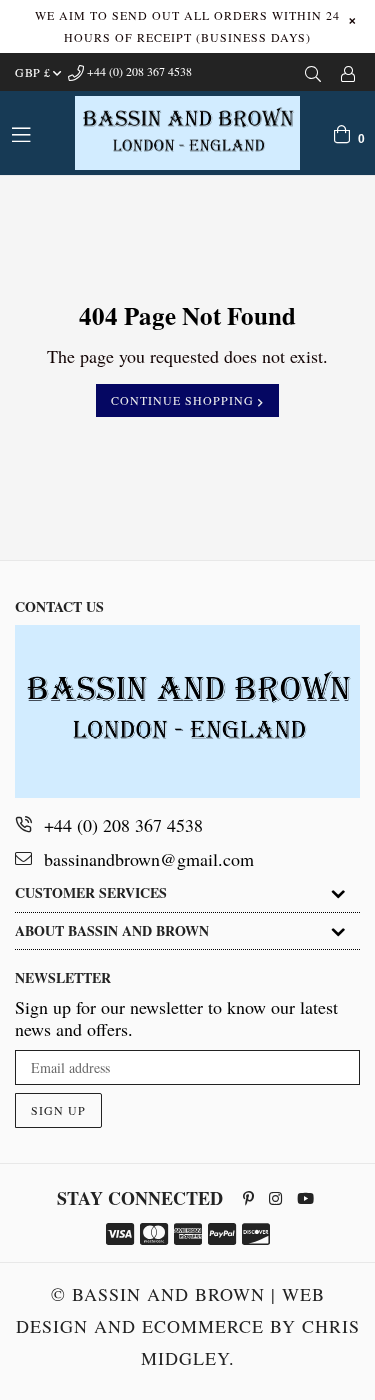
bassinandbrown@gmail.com (149, 859)
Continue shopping (184, 400)
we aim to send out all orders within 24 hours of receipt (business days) (187, 26)
